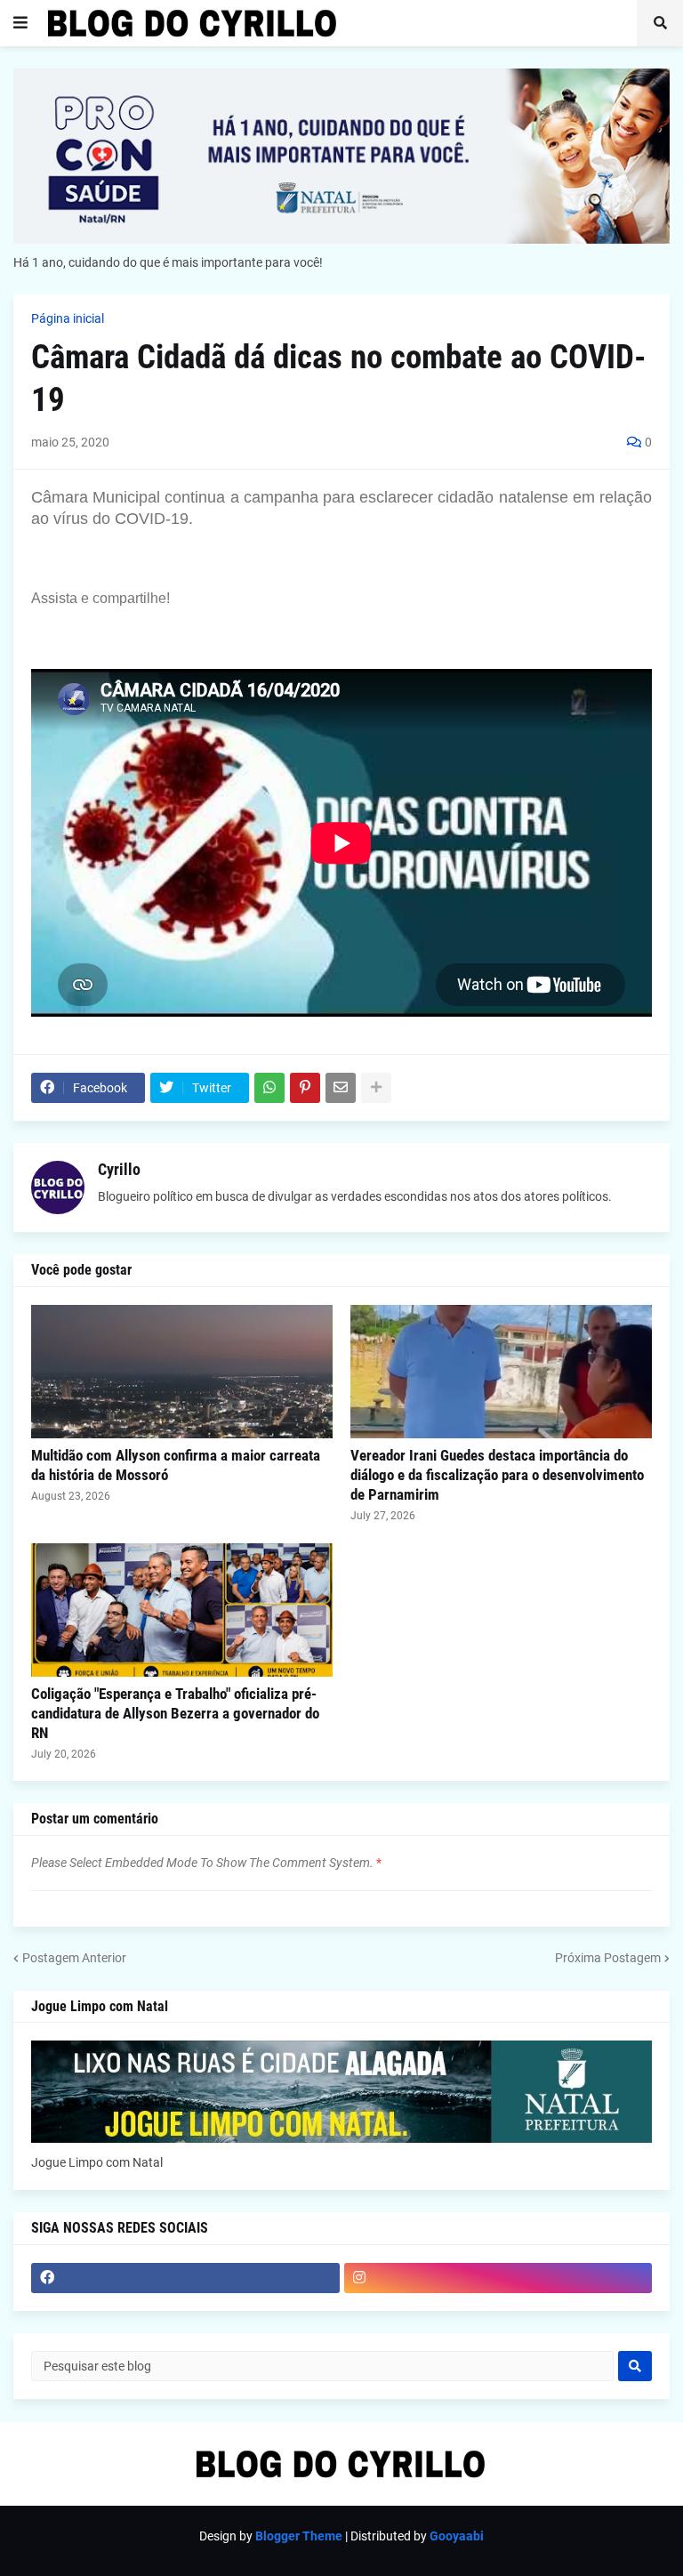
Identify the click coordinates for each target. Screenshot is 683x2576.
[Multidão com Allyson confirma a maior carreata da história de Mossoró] (182, 1372)
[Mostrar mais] (376, 1088)
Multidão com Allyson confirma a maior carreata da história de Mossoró (176, 1465)
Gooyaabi (457, 2536)
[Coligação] (182, 1610)
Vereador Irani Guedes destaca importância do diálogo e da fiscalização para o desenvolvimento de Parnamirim (497, 1475)
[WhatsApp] (269, 1088)
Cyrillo (119, 1169)
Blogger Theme (299, 2536)
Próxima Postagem (608, 1958)
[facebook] (185, 2278)
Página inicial (68, 318)
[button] (20, 23)
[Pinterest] (305, 1088)
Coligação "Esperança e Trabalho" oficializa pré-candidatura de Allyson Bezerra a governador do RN (175, 1713)
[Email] (341, 1088)
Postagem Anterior (74, 1958)
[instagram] (498, 2278)
